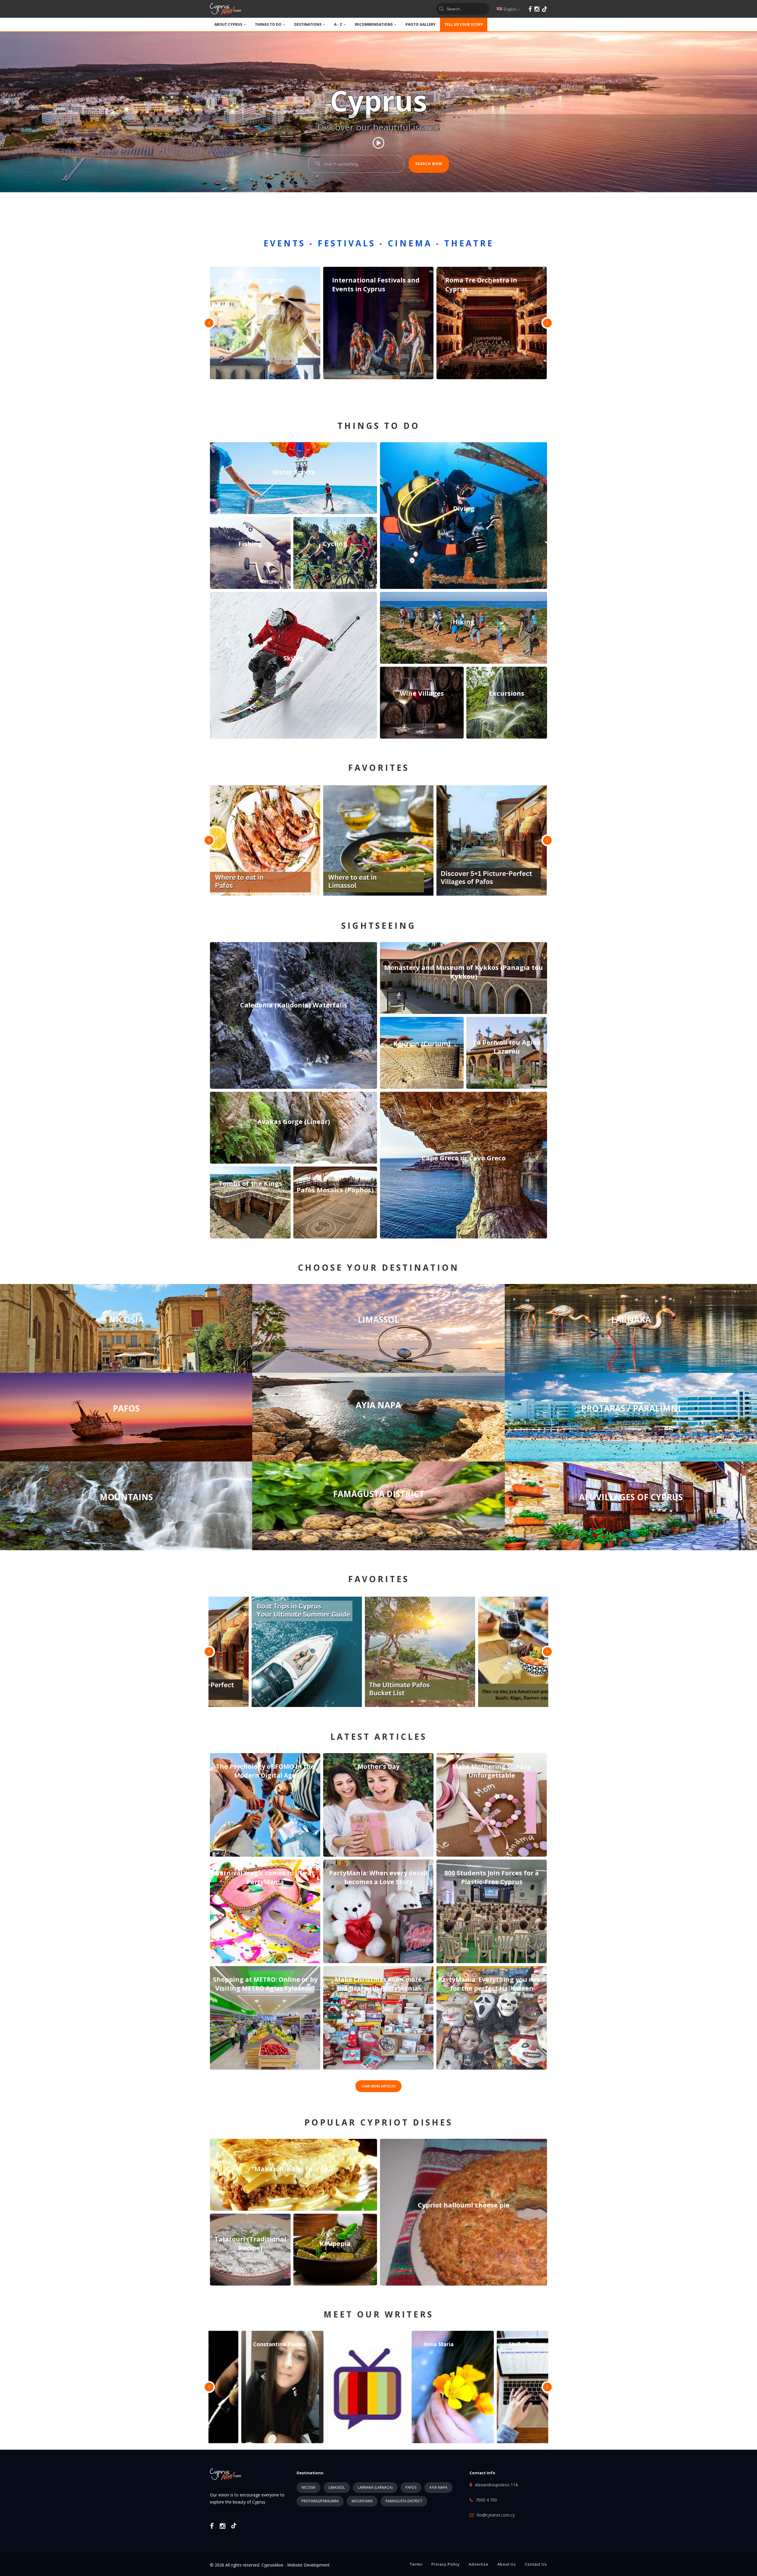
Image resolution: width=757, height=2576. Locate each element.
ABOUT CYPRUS (228, 24)
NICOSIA (309, 2487)
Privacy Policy (446, 2564)
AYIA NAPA (438, 2487)
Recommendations (374, 24)
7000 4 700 (486, 2500)
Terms (416, 2564)
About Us (507, 2564)
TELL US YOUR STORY (464, 24)
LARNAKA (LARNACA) (375, 2487)
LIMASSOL (337, 2487)
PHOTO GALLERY (420, 24)
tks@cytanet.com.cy (496, 2515)
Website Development (308, 2565)
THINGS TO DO (268, 24)
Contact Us (536, 2564)
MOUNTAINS (362, 2501)
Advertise (479, 2564)
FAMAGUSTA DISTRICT (404, 2501)
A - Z (338, 24)
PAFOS (411, 2487)
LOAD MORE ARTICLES (378, 2086)
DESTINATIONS (308, 24)
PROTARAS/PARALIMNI (320, 2501)
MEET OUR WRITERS (378, 2314)
